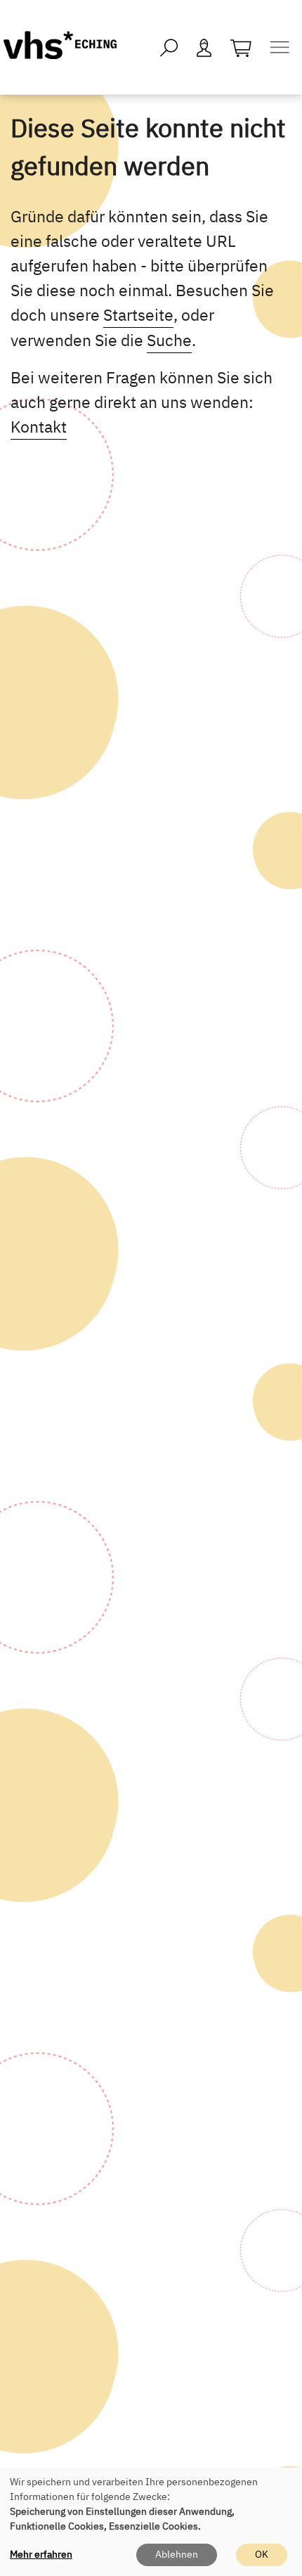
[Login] (204, 47)
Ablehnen (177, 2554)
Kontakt (39, 426)
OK (262, 2554)
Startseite (138, 314)
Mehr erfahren (41, 2554)
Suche (169, 340)
